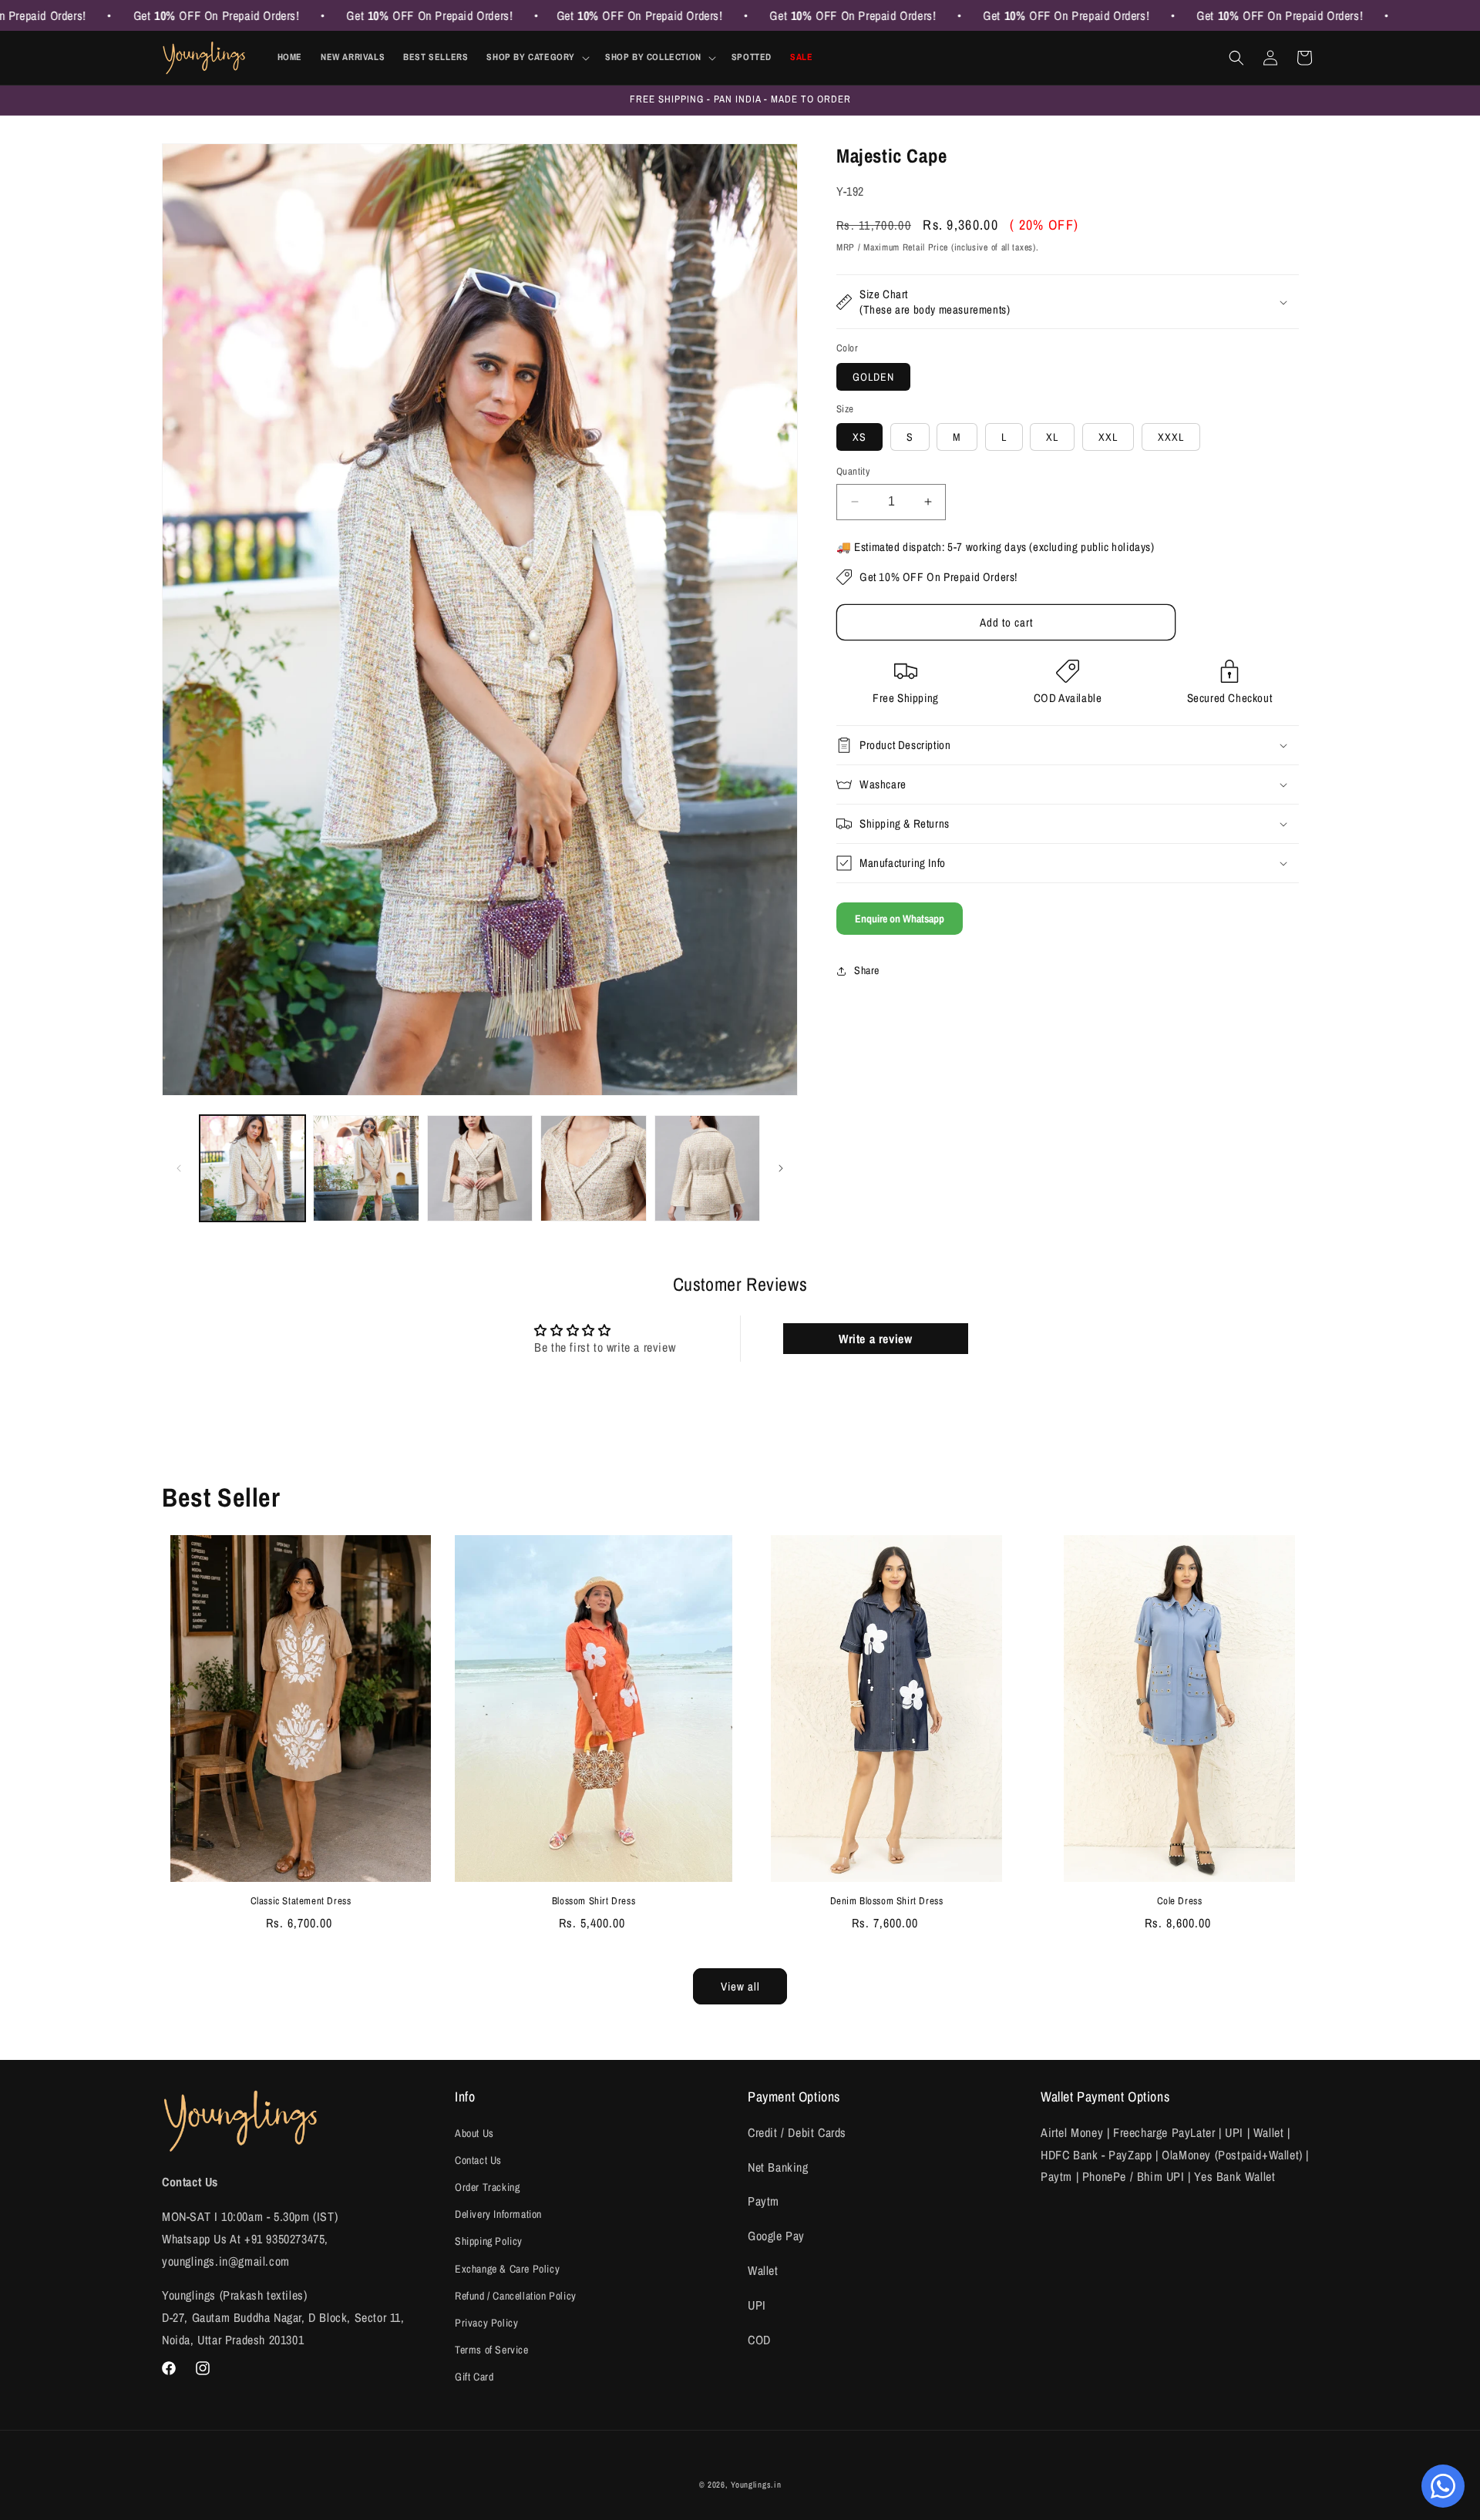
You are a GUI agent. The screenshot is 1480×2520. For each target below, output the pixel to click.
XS (859, 437)
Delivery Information (498, 2214)
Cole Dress (1180, 1901)
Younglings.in (756, 2485)
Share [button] (867, 970)
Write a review (875, 1339)
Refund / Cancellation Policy (516, 2296)
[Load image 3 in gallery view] (480, 1168)
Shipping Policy (489, 2241)
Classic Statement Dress (301, 1901)
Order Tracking (487, 2187)
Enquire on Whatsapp (900, 919)
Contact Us (478, 2160)
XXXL (1171, 437)
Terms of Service (492, 2350)
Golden (873, 377)
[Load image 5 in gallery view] (707, 1168)
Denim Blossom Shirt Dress (887, 1901)
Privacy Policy (486, 2323)
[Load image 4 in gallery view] (593, 1168)
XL (1052, 437)
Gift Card (474, 2377)
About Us (474, 2133)
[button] (536, 58)
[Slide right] (781, 1168)
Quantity (853, 471)
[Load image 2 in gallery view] (366, 1168)
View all (740, 1986)
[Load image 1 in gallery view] (252, 1168)
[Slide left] (179, 1168)
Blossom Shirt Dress (594, 1901)
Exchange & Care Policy (507, 2269)
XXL (1108, 437)
